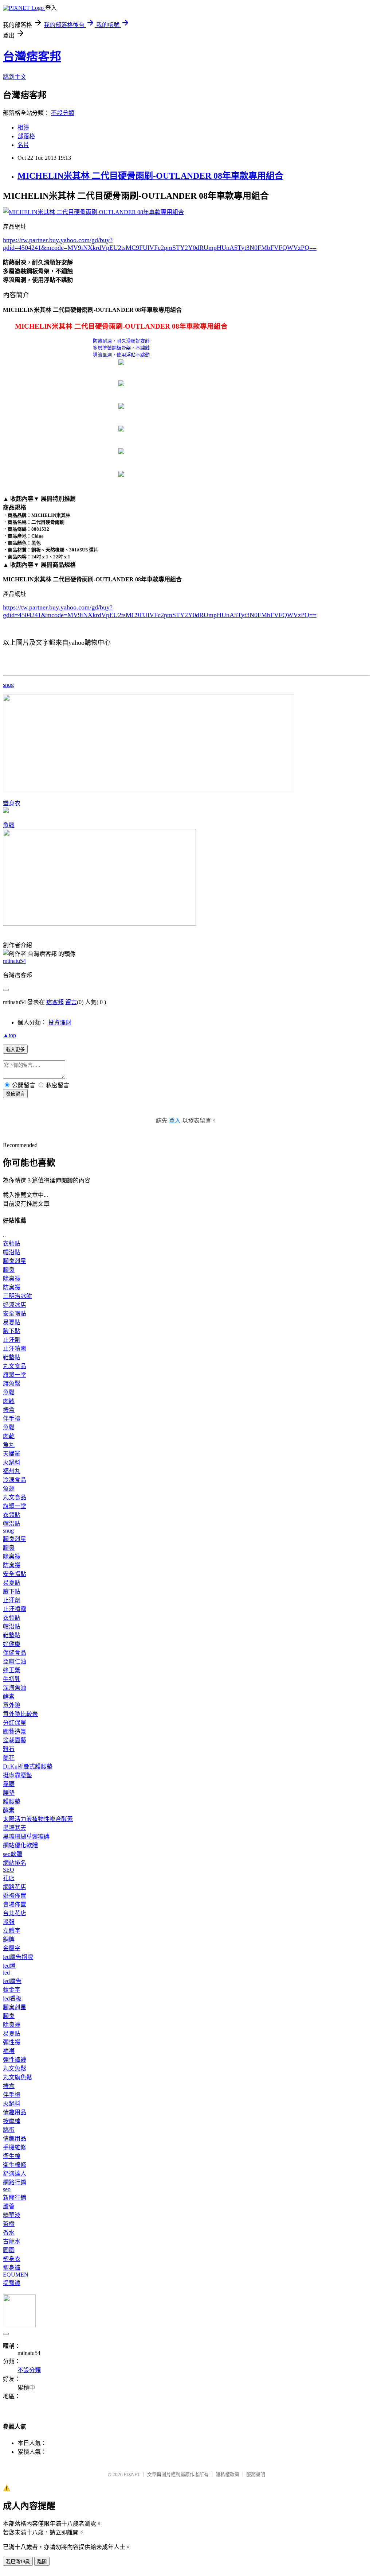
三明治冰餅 (17, 1296)
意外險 (12, 1705)
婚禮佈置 (15, 1896)
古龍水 (12, 2241)
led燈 (9, 1966)
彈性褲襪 (15, 2060)
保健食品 (15, 1653)
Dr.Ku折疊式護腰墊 (28, 1767)
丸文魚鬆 (15, 2068)
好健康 (12, 1644)
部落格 (26, 136)
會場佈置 (15, 1904)
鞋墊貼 (12, 1357)
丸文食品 (15, 1366)
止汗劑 (12, 1340)
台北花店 (15, 1913)
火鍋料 (12, 1462)
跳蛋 (9, 2130)
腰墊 (9, 1793)
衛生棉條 (15, 2165)
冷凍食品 (15, 1480)
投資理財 (60, 1022)
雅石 (9, 1749)
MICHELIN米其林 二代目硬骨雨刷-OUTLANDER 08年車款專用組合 (150, 176)
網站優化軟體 (20, 1845)
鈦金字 (12, 1990)
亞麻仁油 (15, 1661)
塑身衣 (12, 803)
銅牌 (9, 1939)
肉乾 (9, 1436)
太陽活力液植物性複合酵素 (38, 1819)
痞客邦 (55, 1002)
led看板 (12, 1998)
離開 (42, 2562)
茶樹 (9, 2224)
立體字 (12, 1931)
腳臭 (9, 1270)
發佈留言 (15, 1094)
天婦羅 (12, 1454)
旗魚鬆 (12, 1384)
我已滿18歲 (18, 2562)
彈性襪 (12, 2042)
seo (7, 2189)
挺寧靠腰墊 (17, 1775)
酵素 (9, 1696)
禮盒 (9, 1410)
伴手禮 (12, 1419)
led (6, 1973)
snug (8, 685)
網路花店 (15, 1887)
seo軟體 (13, 1854)
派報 (9, 1922)
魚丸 (9, 1445)
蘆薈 (9, 2206)
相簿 (23, 127)
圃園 (9, 2250)
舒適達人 (15, 2174)
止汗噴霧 (15, 1349)
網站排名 (15, 1863)
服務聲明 (256, 2474)
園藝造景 (15, 1731)
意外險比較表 (20, 1714)
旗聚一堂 (15, 1375)
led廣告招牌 (18, 1957)
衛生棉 (12, 2156)
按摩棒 (12, 2121)
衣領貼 (12, 1244)
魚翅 (9, 1489)
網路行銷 (15, 2182)
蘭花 (9, 1758)
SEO (9, 1870)
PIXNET (132, 2474)
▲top (9, 1035)
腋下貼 (12, 1331)
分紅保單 (15, 1723)
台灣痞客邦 (32, 57)
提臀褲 (12, 2283)
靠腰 (9, 1784)
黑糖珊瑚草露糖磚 (26, 1837)
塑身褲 (12, 2268)
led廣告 (12, 1981)
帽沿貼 (12, 1252)
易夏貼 (12, 1322)
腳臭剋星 (15, 1261)
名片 (23, 145)
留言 (71, 1002)
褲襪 (9, 2051)
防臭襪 (12, 1287)
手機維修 (15, 2147)
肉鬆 (9, 1401)
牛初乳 (12, 1679)
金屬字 (12, 1948)
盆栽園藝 (15, 1740)
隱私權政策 (227, 2474)
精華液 (12, 2215)
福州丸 (12, 1471)
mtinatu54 (14, 961)
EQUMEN (16, 2275)
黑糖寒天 (15, 1828)
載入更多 (15, 1049)
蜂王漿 (12, 1670)
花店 (9, 1878)
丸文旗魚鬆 (17, 2077)
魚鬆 (9, 825)
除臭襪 (12, 1279)
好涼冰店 (15, 1305)
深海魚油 (15, 1688)
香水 (9, 2233)
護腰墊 (12, 1802)
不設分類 (63, 113)
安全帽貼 (15, 1314)
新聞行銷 (15, 2198)
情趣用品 (15, 2112)
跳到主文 (15, 77)
